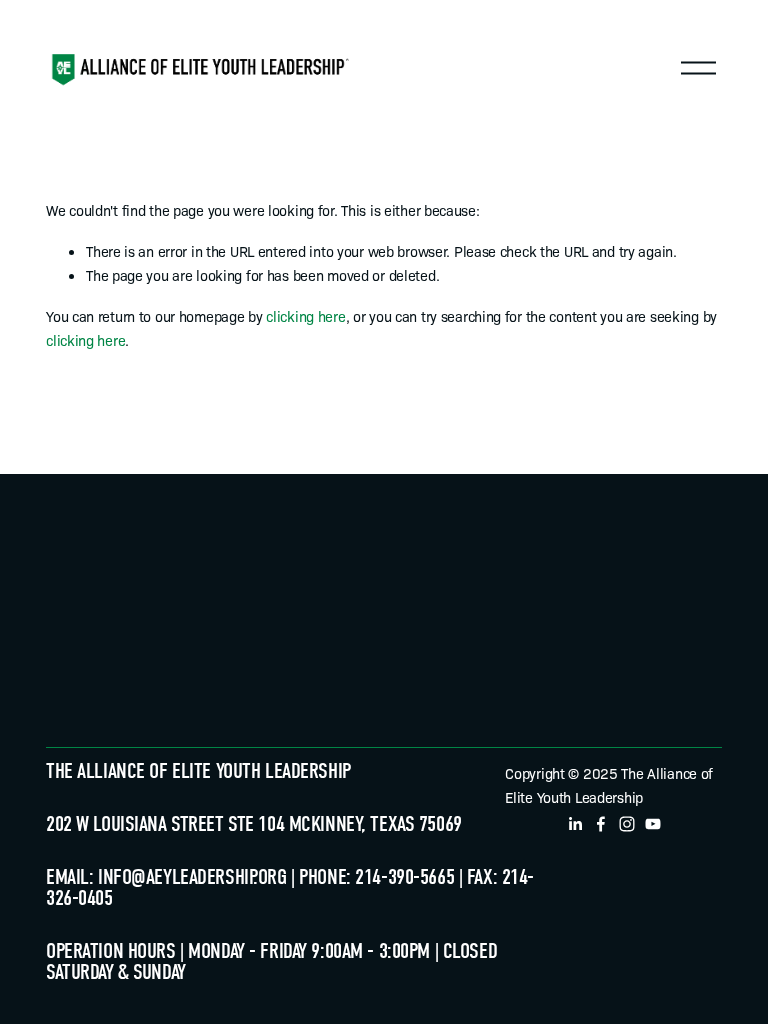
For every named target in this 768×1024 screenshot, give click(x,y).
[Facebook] (601, 824)
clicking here (305, 315)
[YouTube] (653, 824)
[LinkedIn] (575, 824)
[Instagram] (627, 824)
